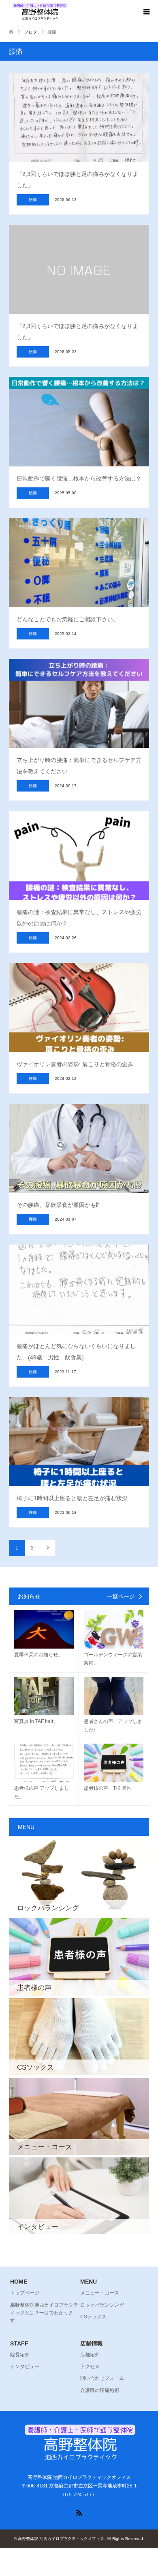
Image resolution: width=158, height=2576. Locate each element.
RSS (79, 2512)
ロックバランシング (102, 2305)
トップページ (25, 2293)
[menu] (146, 12)
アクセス (90, 2366)
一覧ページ (121, 1596)
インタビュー (25, 2366)
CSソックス (93, 2317)
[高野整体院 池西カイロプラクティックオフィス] (39, 12)
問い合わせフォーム (102, 2378)
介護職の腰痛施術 (100, 2390)
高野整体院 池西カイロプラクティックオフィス (61, 2539)
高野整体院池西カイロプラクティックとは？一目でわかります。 (44, 2313)
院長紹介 (20, 2355)
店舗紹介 (90, 2355)
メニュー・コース (100, 2293)
